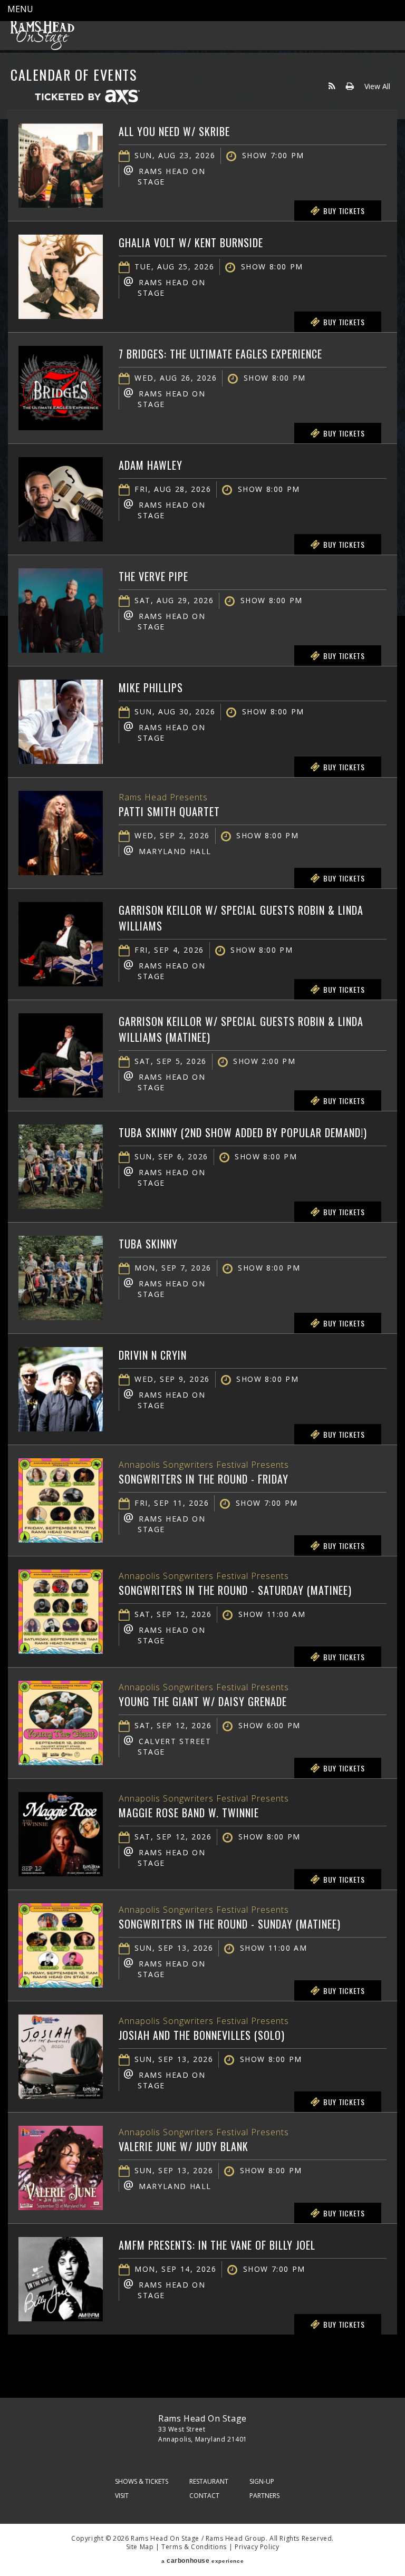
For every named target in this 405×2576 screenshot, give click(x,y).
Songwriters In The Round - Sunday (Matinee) (230, 1924)
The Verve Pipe (153, 576)
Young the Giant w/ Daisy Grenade (203, 1701)
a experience (202, 2561)
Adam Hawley (151, 465)
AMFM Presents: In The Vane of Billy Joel (217, 2245)
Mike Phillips (151, 687)
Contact (204, 2496)
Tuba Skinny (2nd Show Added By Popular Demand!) (243, 1132)
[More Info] (61, 205)
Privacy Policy (257, 2547)
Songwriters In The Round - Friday (204, 1479)
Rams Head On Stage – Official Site (42, 34)
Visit (122, 2496)
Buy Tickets (344, 211)
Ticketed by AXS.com (87, 98)
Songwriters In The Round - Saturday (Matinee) (235, 1590)
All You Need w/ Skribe (174, 131)
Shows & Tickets (142, 2481)
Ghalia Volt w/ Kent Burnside (191, 243)
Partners (264, 2496)
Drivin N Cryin (153, 1355)
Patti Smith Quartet (169, 811)
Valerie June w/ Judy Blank (184, 2146)
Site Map (140, 2547)
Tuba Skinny (148, 1244)
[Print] (350, 86)
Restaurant (209, 2481)
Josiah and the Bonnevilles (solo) (202, 2035)
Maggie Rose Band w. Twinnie (189, 1813)
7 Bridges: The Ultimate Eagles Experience (220, 354)
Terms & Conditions (194, 2547)
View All (377, 86)
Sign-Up (262, 2481)
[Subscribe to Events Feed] (332, 86)
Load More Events (202, 2355)
